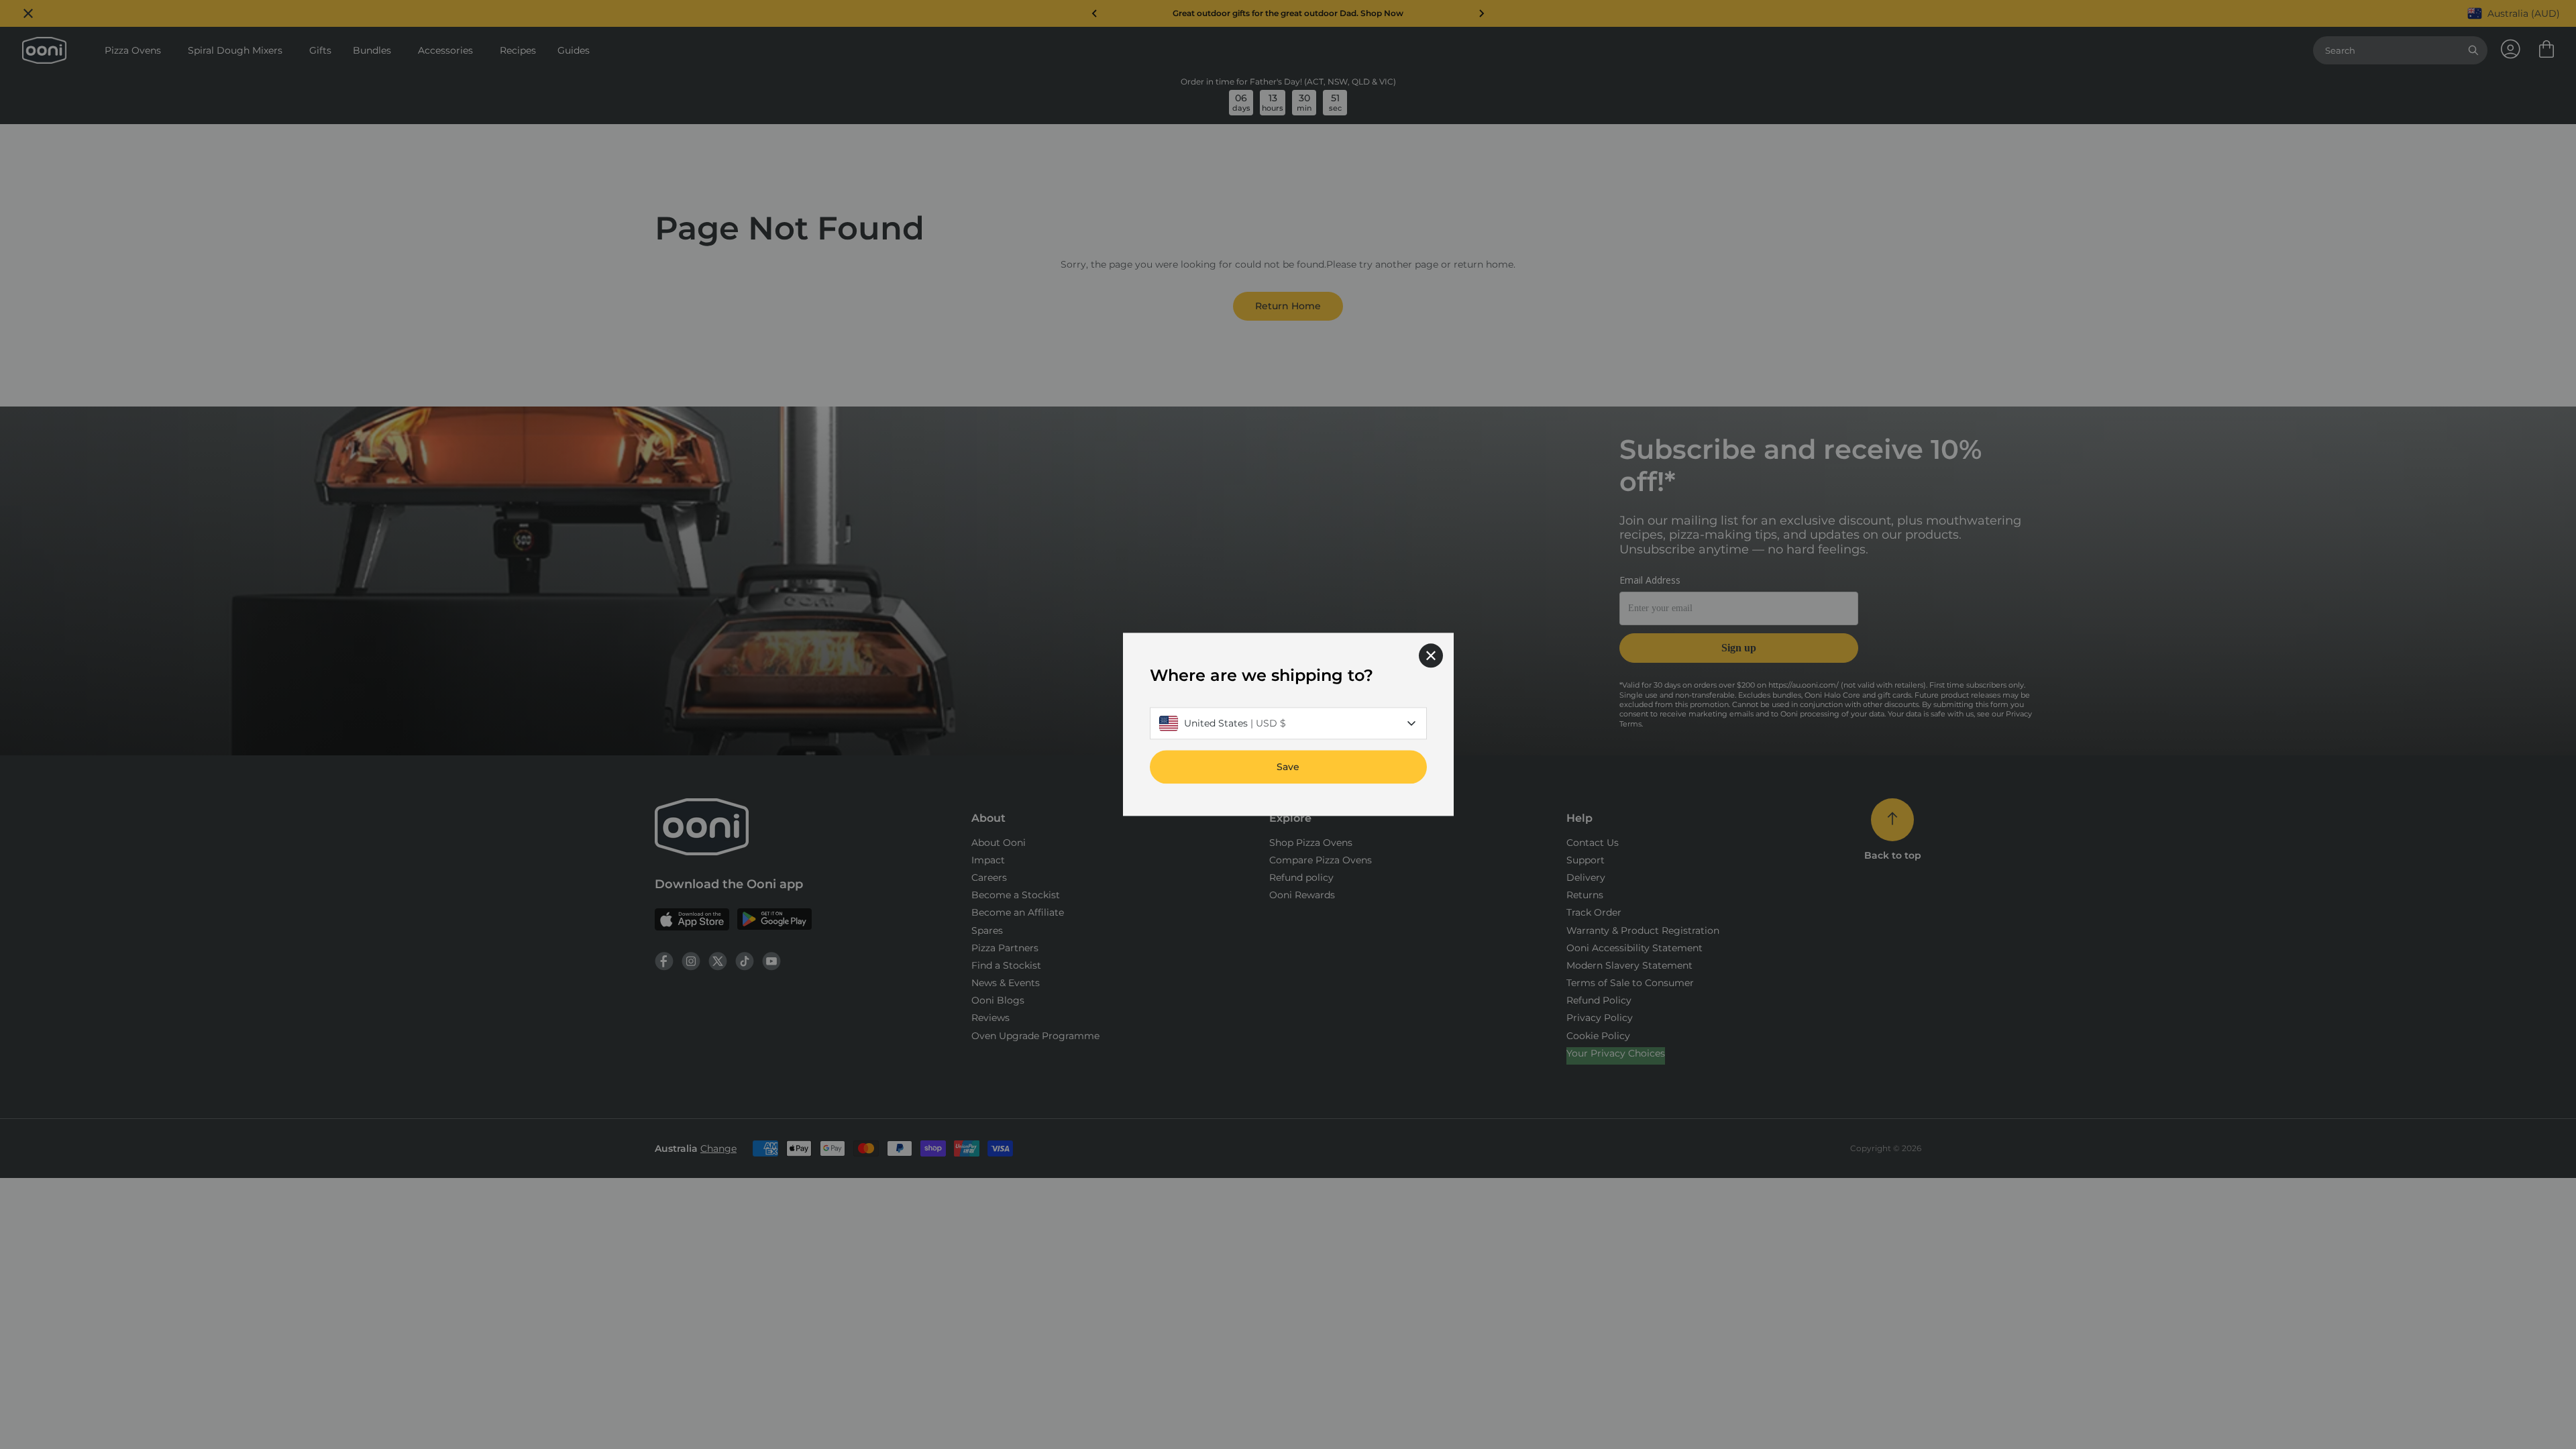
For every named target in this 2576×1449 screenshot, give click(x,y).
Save (1288, 767)
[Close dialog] (1431, 655)
